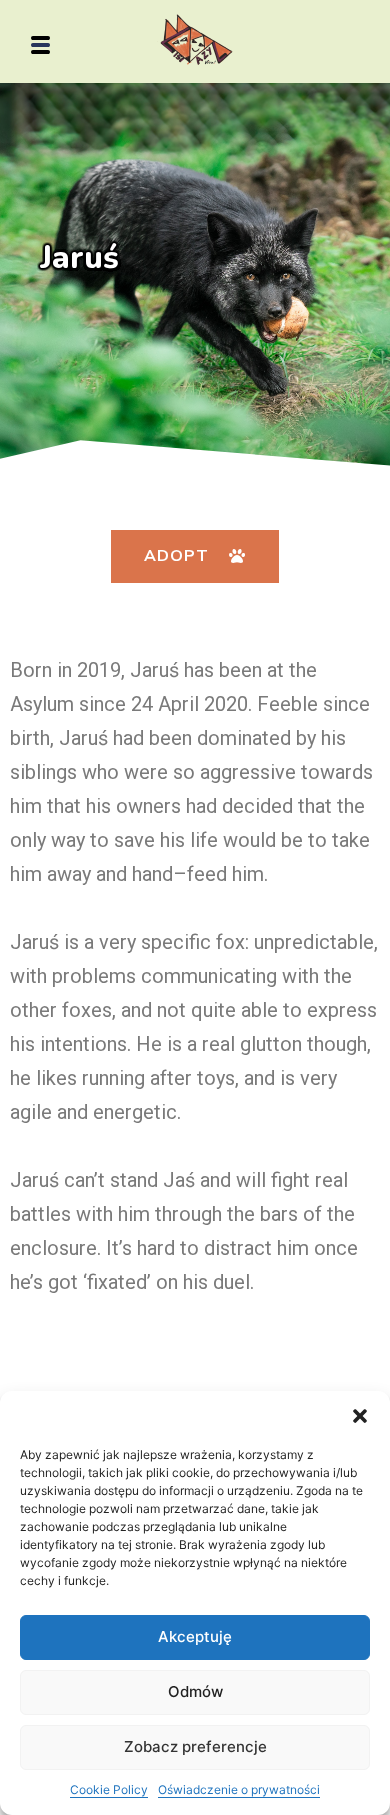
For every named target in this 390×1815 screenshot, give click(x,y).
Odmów (195, 1691)
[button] (360, 1416)
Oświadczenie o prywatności (239, 1789)
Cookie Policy (109, 1789)
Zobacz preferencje (195, 1746)
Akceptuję (195, 1636)
